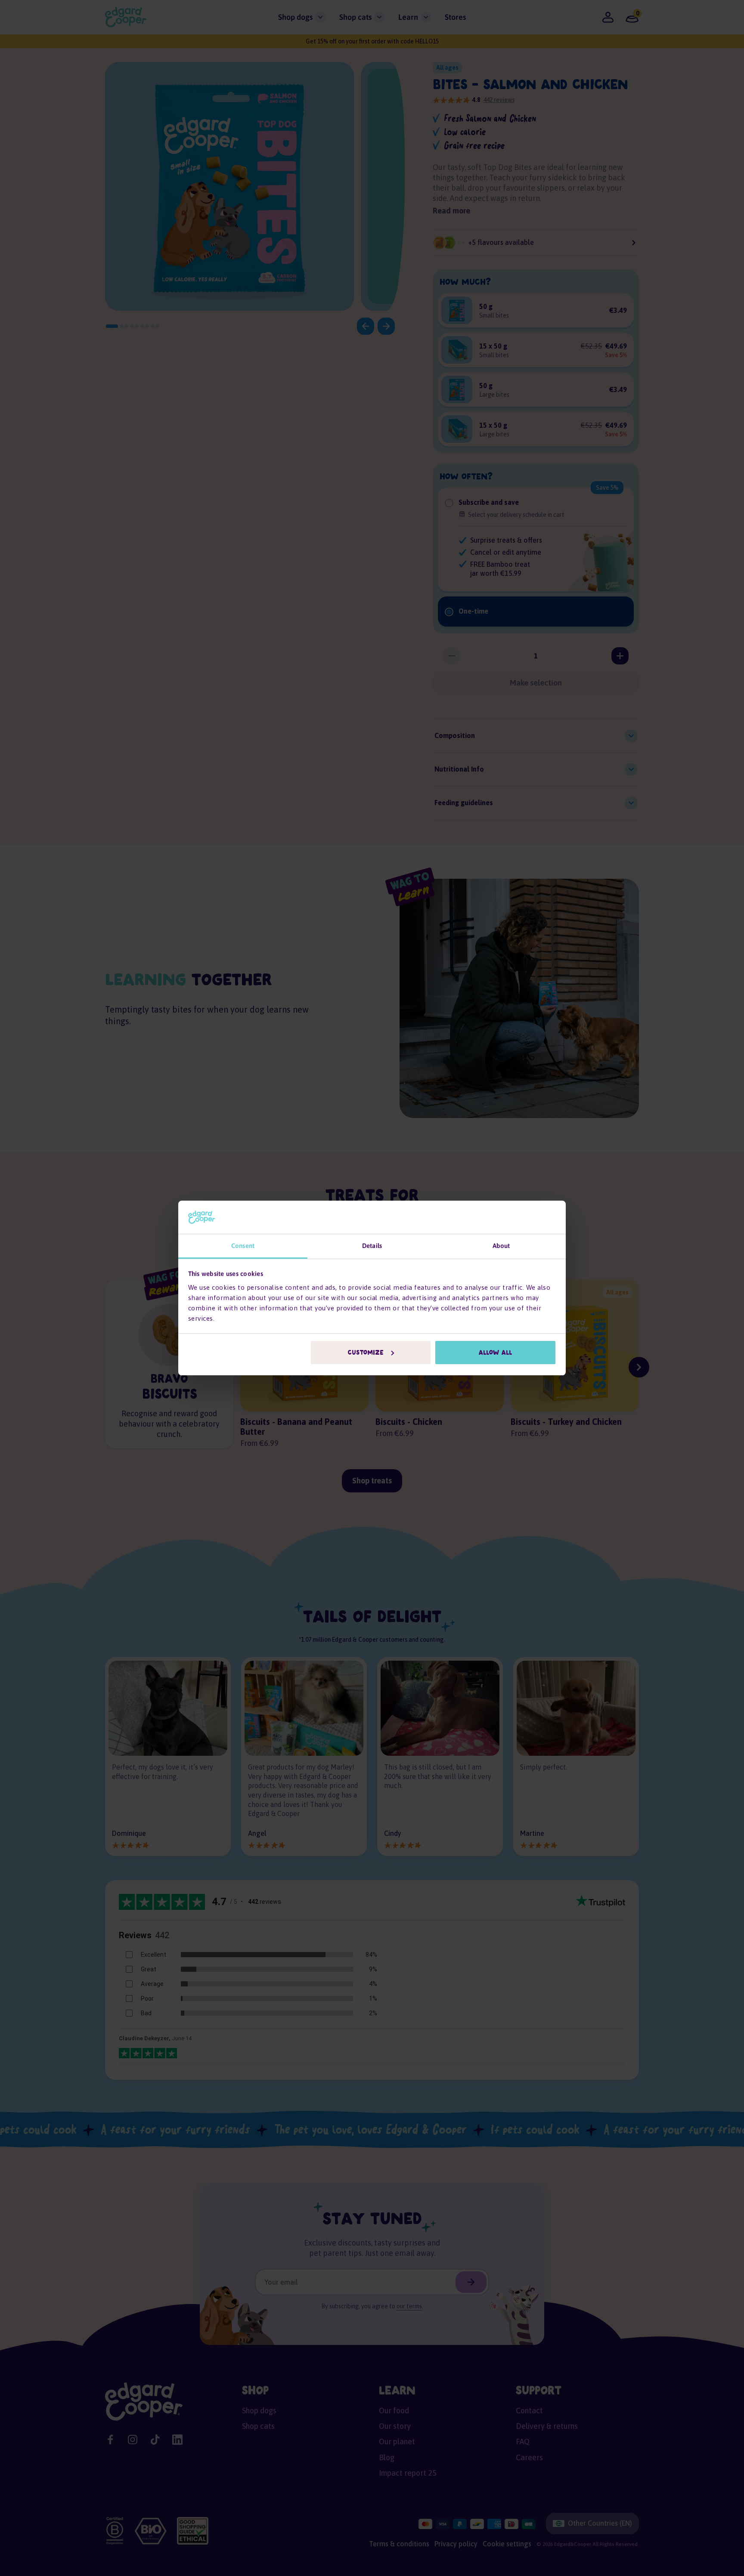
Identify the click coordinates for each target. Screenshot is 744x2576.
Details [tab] (372, 1246)
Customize (366, 1353)
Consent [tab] (243, 1246)
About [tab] (501, 1246)
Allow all (495, 1353)
